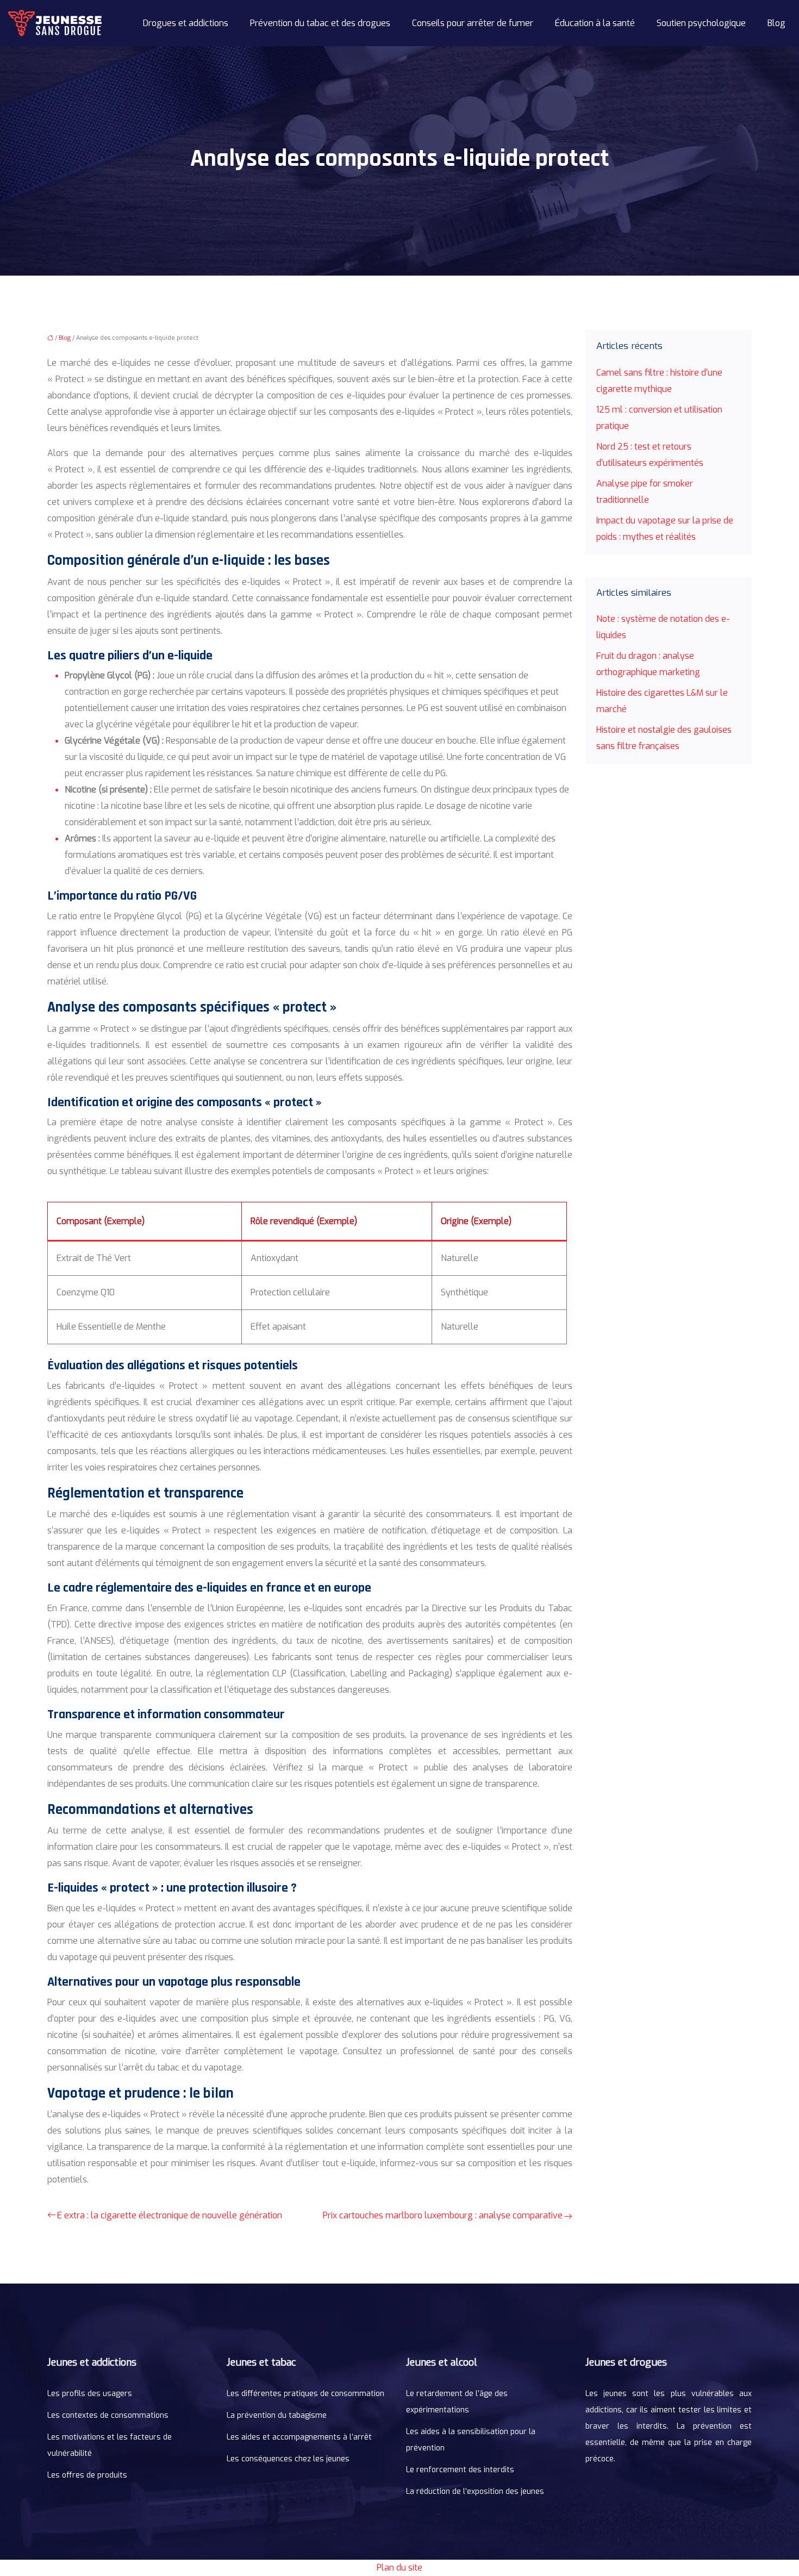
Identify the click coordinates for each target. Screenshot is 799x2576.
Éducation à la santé (595, 23)
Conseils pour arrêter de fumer (473, 23)
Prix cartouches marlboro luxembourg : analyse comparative (443, 2215)
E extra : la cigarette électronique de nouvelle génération (170, 2215)
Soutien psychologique (701, 23)
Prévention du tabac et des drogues (320, 23)
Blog (776, 23)
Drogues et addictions (186, 23)
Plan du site (399, 2568)
